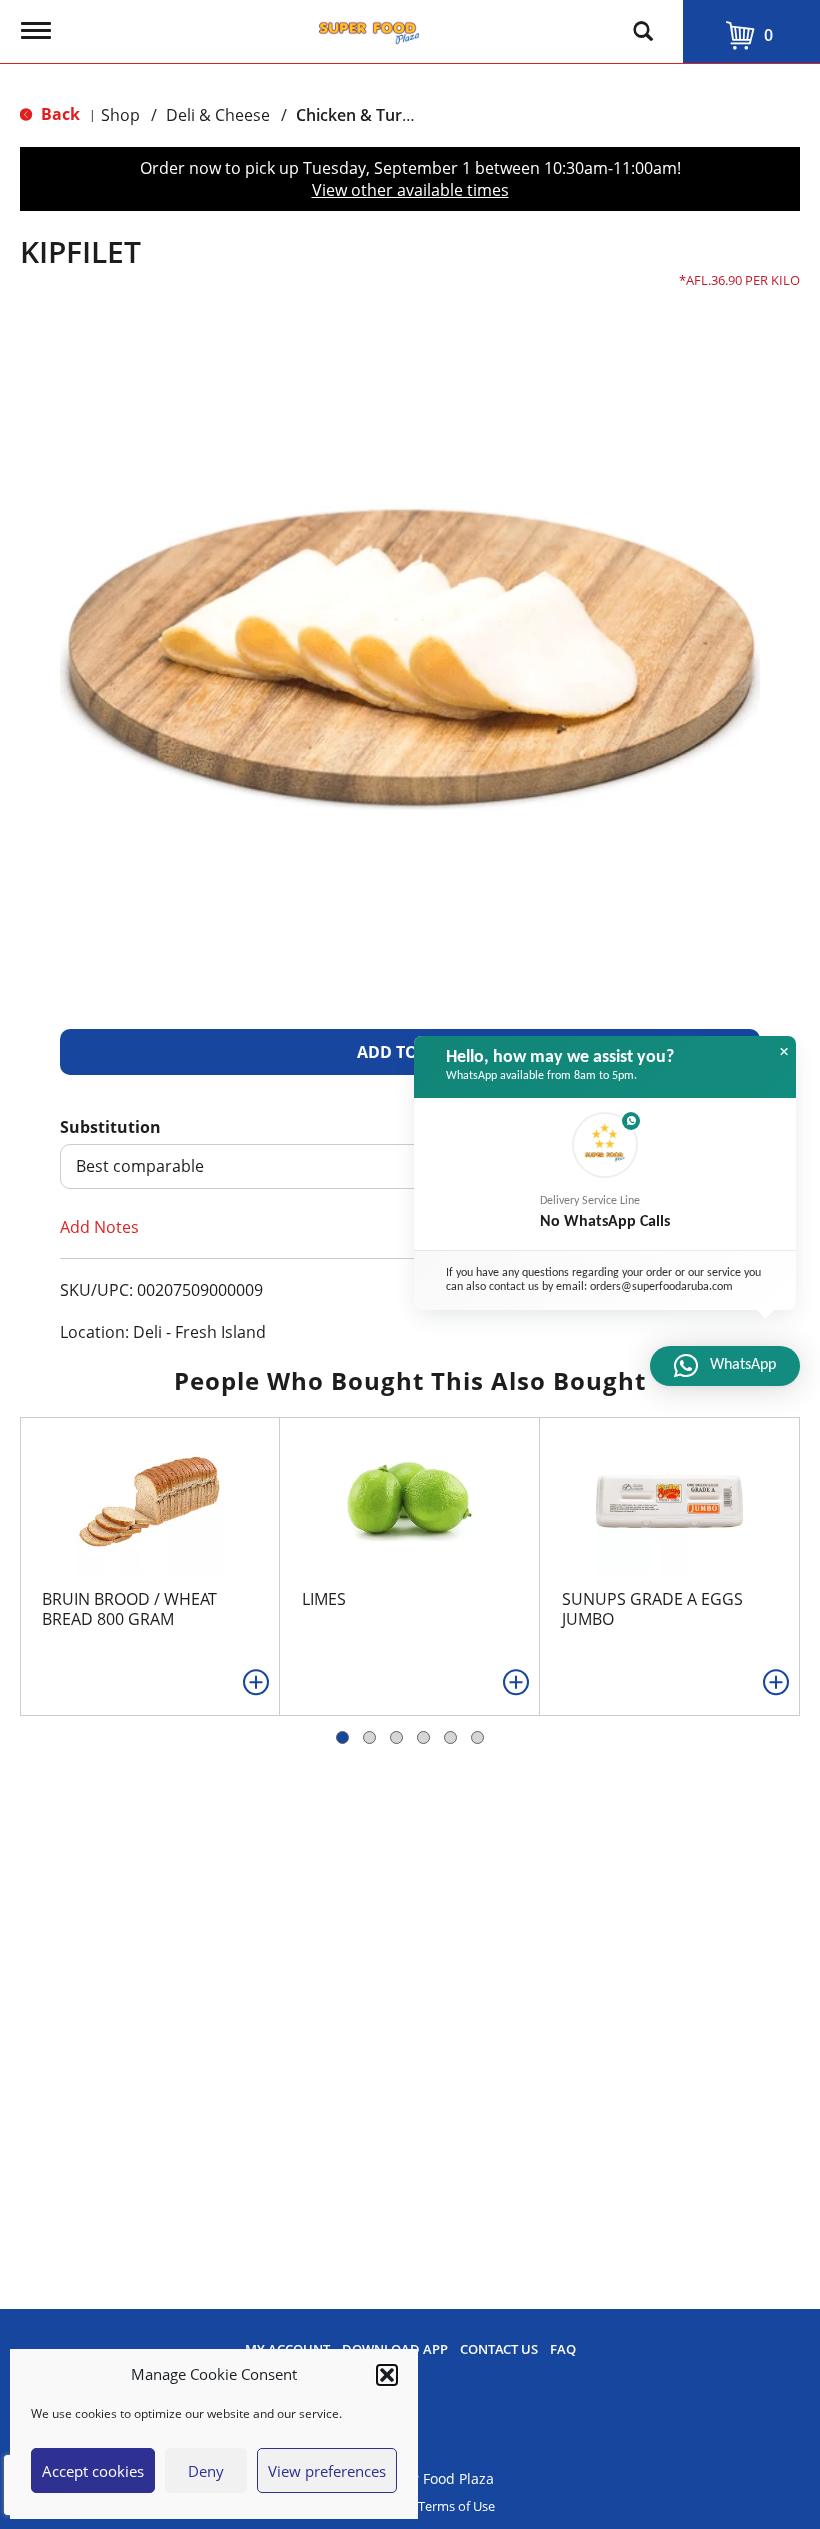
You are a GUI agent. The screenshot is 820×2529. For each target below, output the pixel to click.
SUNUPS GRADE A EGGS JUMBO (652, 1609)
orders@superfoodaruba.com (661, 1287)
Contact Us (499, 2349)
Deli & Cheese (218, 115)
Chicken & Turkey (362, 115)
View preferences (327, 2471)
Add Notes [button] (99, 1227)
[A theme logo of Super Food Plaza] (369, 28)
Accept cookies (93, 2471)
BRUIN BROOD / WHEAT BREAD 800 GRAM (129, 1609)
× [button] (784, 1052)
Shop (120, 115)
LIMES (324, 1599)
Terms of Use (456, 2506)
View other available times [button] (410, 190)
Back (58, 114)
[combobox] (410, 1166)
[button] (387, 2375)
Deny (206, 2471)
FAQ (563, 2349)
